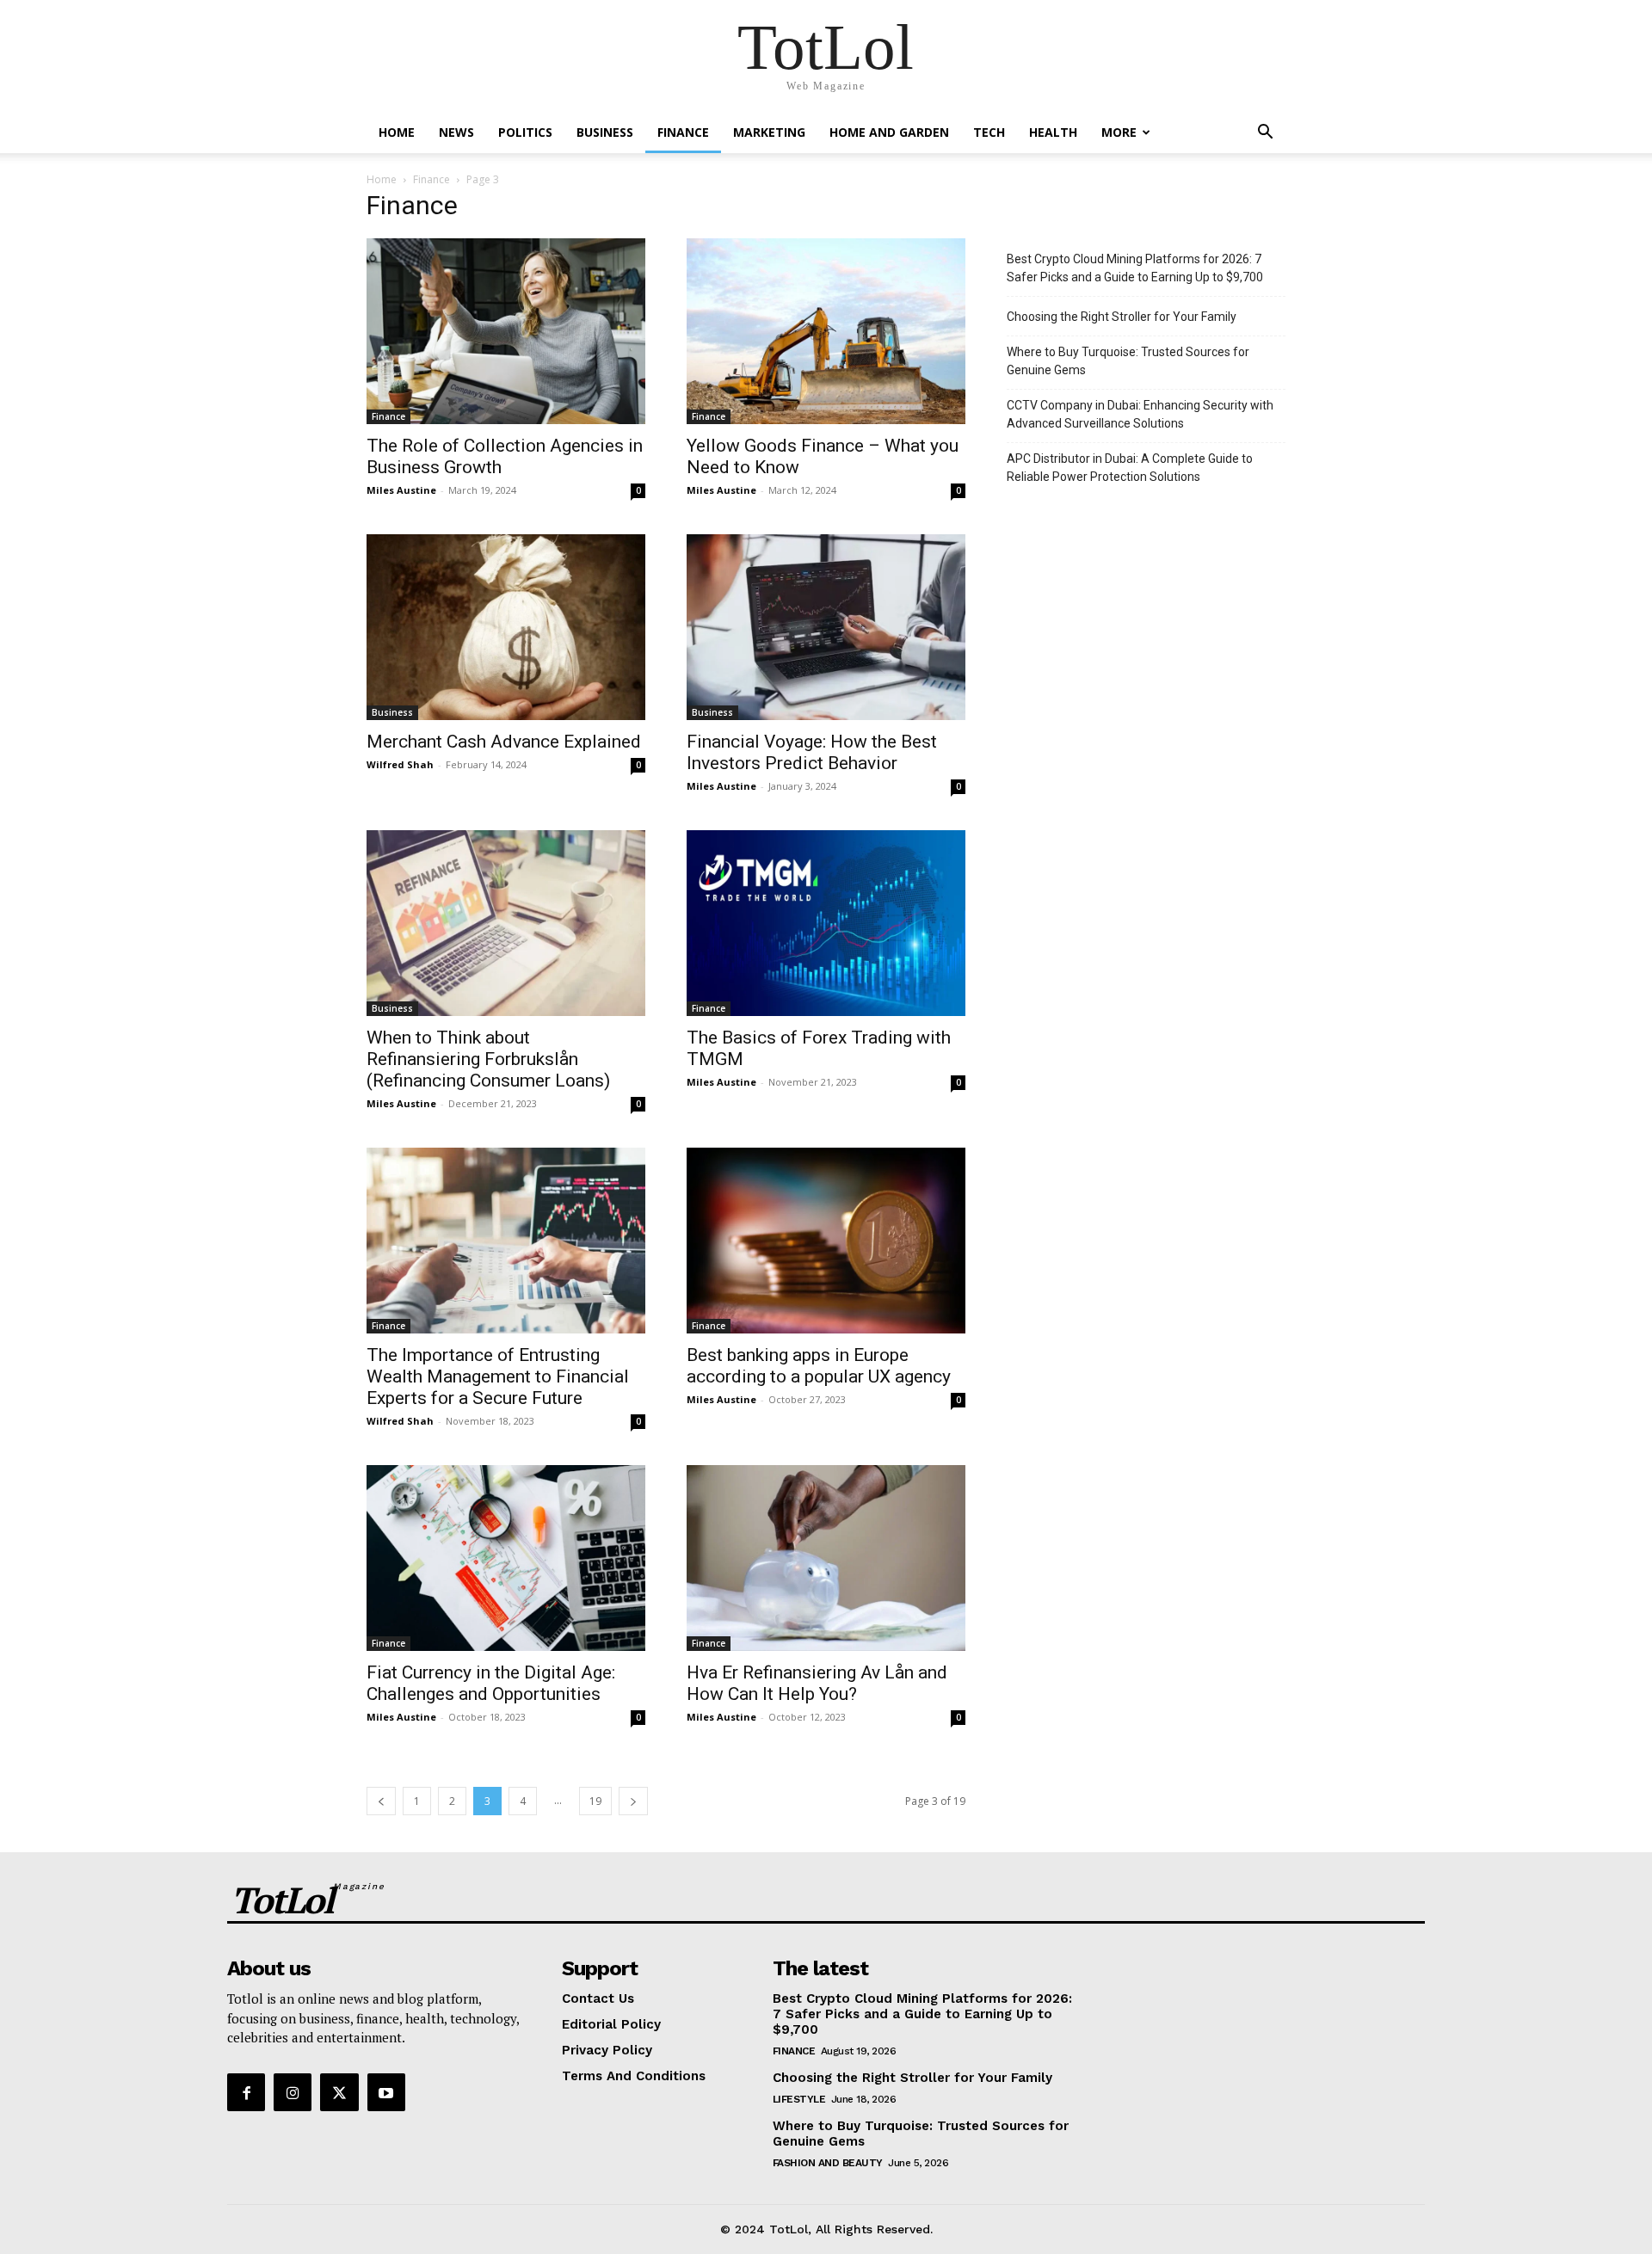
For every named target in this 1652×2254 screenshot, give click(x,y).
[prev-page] (381, 1801)
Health (1053, 132)
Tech (989, 132)
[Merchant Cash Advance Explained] (506, 627)
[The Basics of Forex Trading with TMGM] (826, 923)
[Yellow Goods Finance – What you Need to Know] (826, 331)
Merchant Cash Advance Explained (504, 742)
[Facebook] (246, 2092)
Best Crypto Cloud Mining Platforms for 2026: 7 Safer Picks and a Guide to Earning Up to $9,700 (1135, 268)
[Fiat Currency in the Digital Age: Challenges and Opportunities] (506, 1558)
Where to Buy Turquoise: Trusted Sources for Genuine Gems (1128, 361)
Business (605, 132)
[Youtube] (386, 2092)
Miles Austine (401, 490)
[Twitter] (339, 2092)
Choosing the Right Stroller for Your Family (1122, 317)
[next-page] (633, 1801)
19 (595, 1801)
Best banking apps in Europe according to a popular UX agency (819, 1366)
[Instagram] (293, 2092)
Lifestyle (799, 2099)
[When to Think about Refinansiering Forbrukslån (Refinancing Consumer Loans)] (506, 923)
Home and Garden (889, 132)
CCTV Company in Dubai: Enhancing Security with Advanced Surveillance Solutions (1140, 414)
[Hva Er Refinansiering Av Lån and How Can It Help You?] (826, 1558)
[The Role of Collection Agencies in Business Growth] (506, 331)
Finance (683, 132)
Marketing (769, 132)
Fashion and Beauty (828, 2163)
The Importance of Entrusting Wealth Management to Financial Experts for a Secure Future (498, 1376)
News (456, 132)
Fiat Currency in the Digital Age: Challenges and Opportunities (491, 1683)
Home (397, 132)
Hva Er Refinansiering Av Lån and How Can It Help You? (817, 1683)
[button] (1265, 134)
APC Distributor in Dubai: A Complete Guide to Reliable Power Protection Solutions (1130, 468)
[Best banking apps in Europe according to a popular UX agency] (826, 1241)
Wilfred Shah (400, 764)
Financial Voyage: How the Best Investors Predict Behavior (812, 752)
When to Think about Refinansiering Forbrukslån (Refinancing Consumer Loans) (488, 1059)
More (1119, 132)
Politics (525, 132)
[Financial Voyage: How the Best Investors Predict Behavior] (826, 627)
